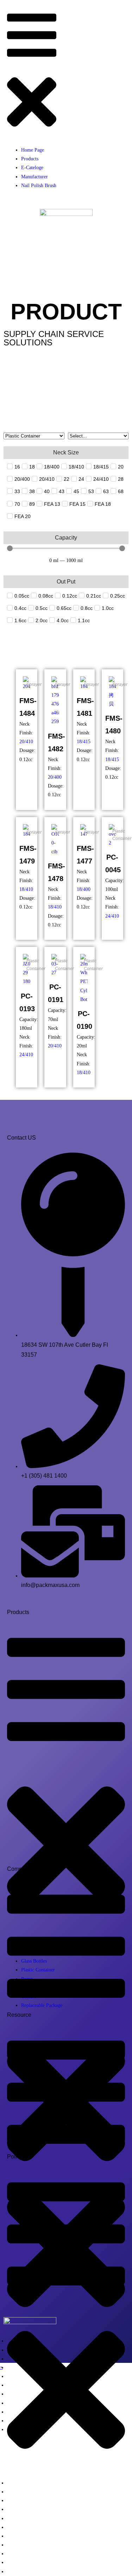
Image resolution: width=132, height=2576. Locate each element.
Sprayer (34, 684)
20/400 (55, 777)
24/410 (112, 916)
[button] (32, 74)
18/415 (84, 742)
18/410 (26, 889)
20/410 (26, 742)
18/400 (84, 889)
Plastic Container (122, 835)
